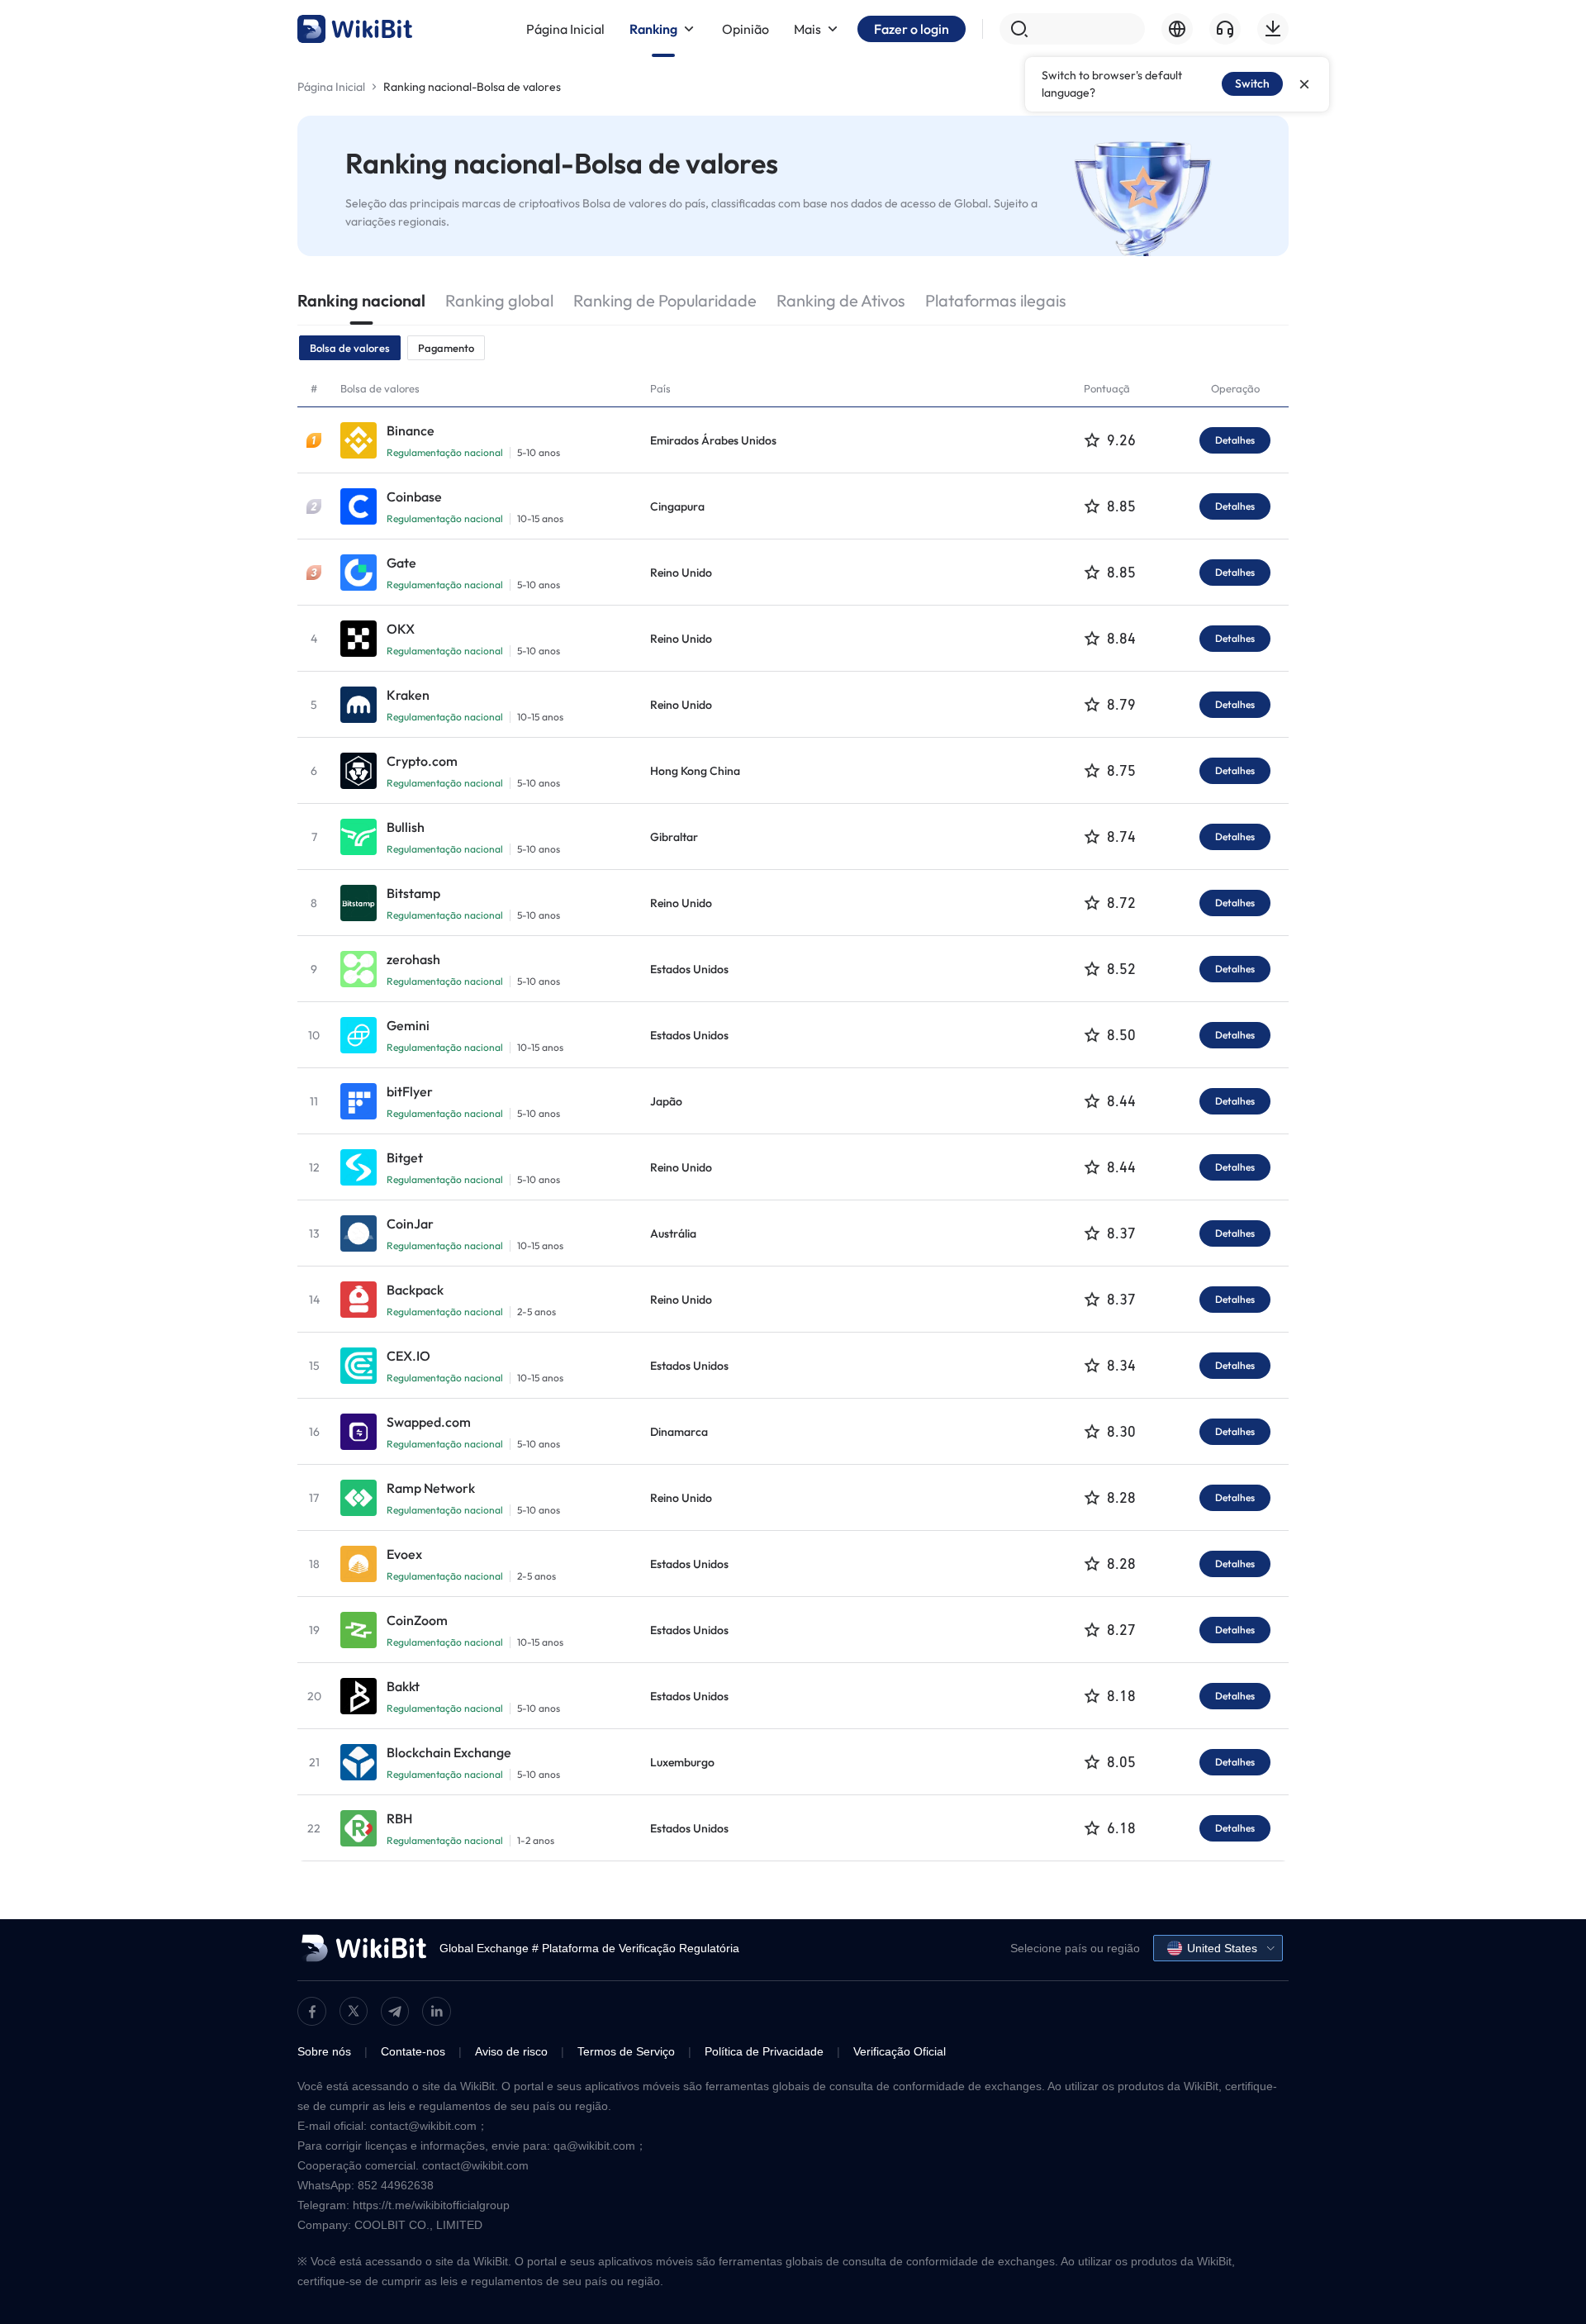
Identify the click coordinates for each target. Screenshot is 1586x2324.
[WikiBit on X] (354, 2011)
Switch (1252, 83)
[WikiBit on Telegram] (395, 2011)
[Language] (1177, 29)
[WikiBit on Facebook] (312, 2011)
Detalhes (1235, 440)
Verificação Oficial (900, 2051)
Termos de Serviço (626, 2051)
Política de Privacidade (764, 2051)
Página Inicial (331, 87)
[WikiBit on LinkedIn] (437, 2011)
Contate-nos (413, 2051)
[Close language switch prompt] (1304, 84)
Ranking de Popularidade (665, 300)
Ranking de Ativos (841, 300)
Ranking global (499, 300)
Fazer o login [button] (912, 29)
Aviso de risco (511, 2051)
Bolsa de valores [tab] (350, 348)
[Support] (1225, 29)
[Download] (1273, 29)
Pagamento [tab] (446, 348)
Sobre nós (324, 2051)
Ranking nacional (361, 300)
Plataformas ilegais (996, 300)
